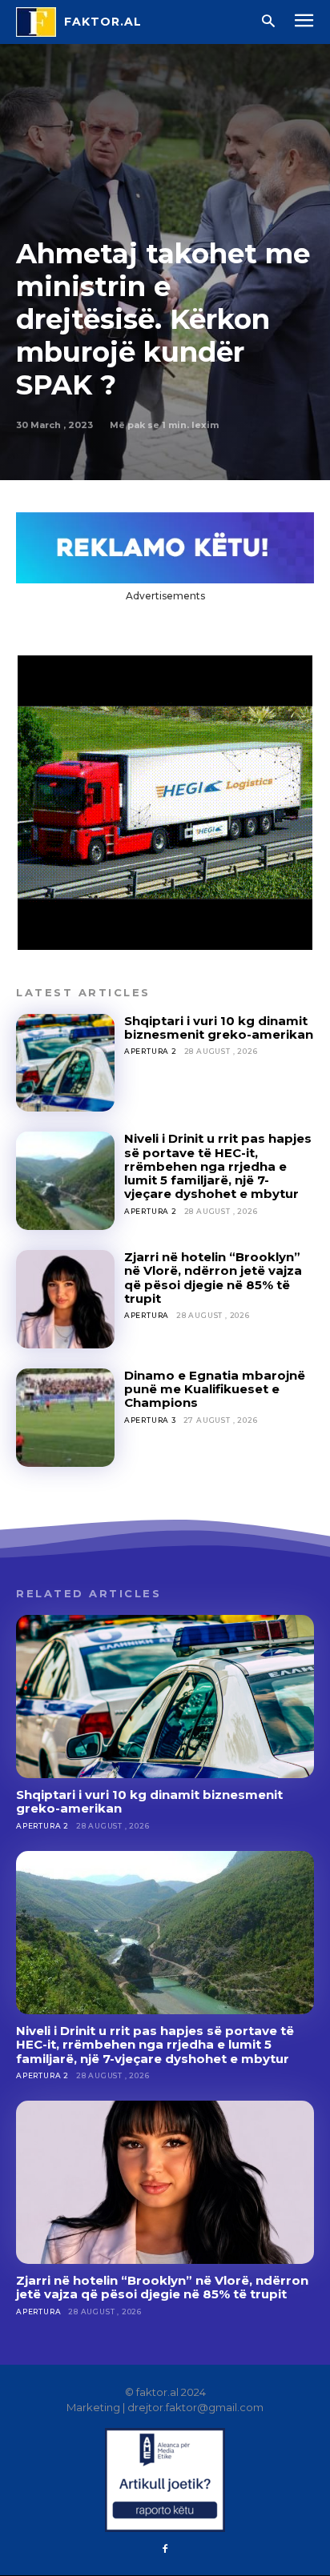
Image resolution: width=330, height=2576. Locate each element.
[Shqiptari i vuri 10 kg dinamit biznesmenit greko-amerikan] (65, 1063)
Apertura (147, 1315)
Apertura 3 (150, 1420)
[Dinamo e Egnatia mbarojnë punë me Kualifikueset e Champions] (65, 1418)
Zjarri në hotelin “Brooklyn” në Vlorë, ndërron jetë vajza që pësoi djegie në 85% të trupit (213, 1278)
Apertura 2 (151, 1051)
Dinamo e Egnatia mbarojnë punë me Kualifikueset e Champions (215, 1389)
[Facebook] (165, 2550)
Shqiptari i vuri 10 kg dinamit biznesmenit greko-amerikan (219, 1028)
